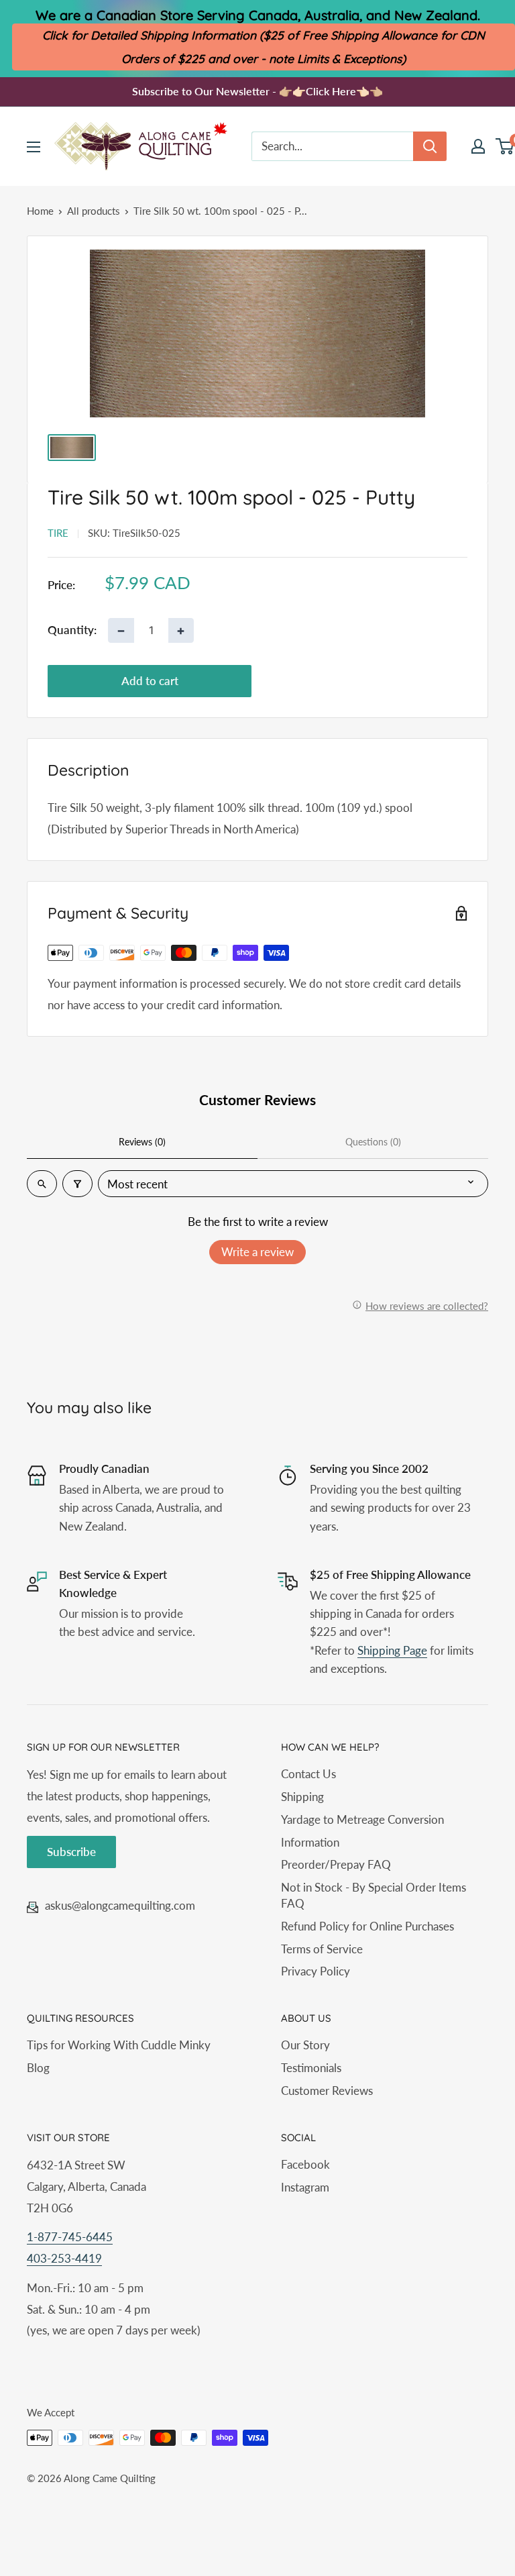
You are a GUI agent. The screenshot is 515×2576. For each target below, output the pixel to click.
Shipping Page (392, 1650)
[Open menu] (34, 147)
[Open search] (42, 1184)
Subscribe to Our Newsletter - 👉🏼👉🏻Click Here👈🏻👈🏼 (257, 91)
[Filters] (77, 1184)
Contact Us (308, 1774)
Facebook (305, 2164)
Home (40, 211)
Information (310, 1842)
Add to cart (150, 681)
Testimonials (311, 2068)
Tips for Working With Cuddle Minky (119, 2045)
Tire (58, 533)
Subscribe (71, 1852)
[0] (505, 146)
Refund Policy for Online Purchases (367, 1926)
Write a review (257, 1252)
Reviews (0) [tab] (142, 1142)
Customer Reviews (327, 2091)
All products (94, 211)
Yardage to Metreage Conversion (362, 1819)
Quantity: (72, 630)
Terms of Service (322, 1949)
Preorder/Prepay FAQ (336, 1864)
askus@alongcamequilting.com (120, 1905)
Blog (38, 2068)
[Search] (430, 146)
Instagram (305, 2187)
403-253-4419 (64, 2258)
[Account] (478, 146)
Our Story (305, 2045)
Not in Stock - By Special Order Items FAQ (374, 1895)
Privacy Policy (316, 1971)
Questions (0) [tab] (373, 1142)
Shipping (302, 1797)
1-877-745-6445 (70, 2237)
